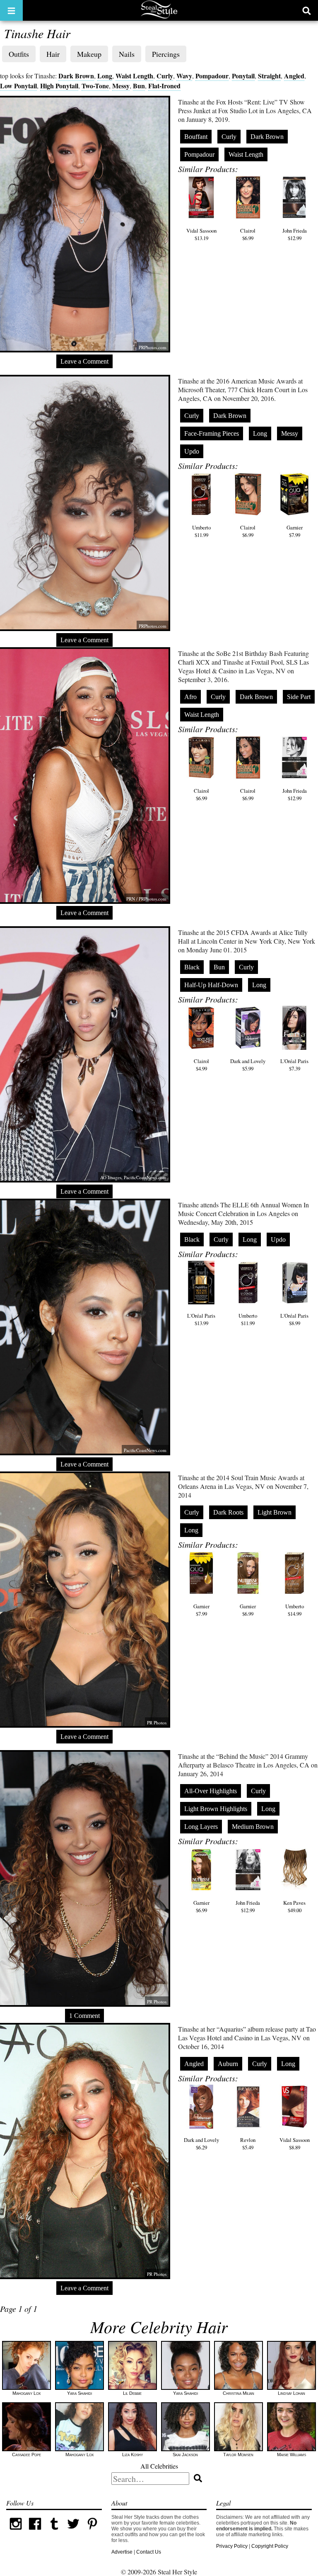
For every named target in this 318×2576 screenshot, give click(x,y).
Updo (192, 451)
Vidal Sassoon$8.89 (295, 2144)
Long (105, 76)
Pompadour (212, 76)
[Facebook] (35, 2532)
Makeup (89, 54)
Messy (121, 86)
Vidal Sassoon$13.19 (201, 234)
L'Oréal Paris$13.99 (201, 1319)
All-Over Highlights (211, 1791)
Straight (269, 76)
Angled (294, 76)
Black (192, 967)
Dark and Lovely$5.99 (248, 1065)
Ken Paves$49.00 (294, 1906)
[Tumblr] (54, 2532)
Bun (139, 86)
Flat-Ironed (164, 86)
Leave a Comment (84, 361)
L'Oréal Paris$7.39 (294, 1065)
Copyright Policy (270, 2546)
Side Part (299, 697)
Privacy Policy (232, 2546)
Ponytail (243, 76)
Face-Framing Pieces (212, 433)
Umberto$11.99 (201, 531)
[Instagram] (16, 2532)
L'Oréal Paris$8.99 (294, 1319)
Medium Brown (253, 1827)
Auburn (228, 2064)
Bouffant (196, 137)
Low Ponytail (18, 86)
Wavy (184, 76)
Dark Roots (228, 1512)
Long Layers (201, 1827)
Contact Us (149, 2552)
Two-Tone (95, 86)
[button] (11, 10)
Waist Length (134, 76)
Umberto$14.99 (295, 1610)
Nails (127, 54)
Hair (53, 54)
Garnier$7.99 (295, 531)
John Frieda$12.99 (295, 234)
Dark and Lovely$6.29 (201, 2144)
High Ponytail (59, 86)
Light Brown (275, 1512)
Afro (190, 697)
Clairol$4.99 (201, 1065)
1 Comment (84, 2016)
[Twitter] (73, 2532)
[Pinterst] (92, 2532)
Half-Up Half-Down (211, 985)
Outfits (19, 54)
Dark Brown (76, 76)
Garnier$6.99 (248, 1610)
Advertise (122, 2552)
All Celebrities (159, 2466)
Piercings (166, 54)
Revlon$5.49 (248, 2144)
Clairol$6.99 (248, 234)
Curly (165, 76)
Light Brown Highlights (216, 1809)
